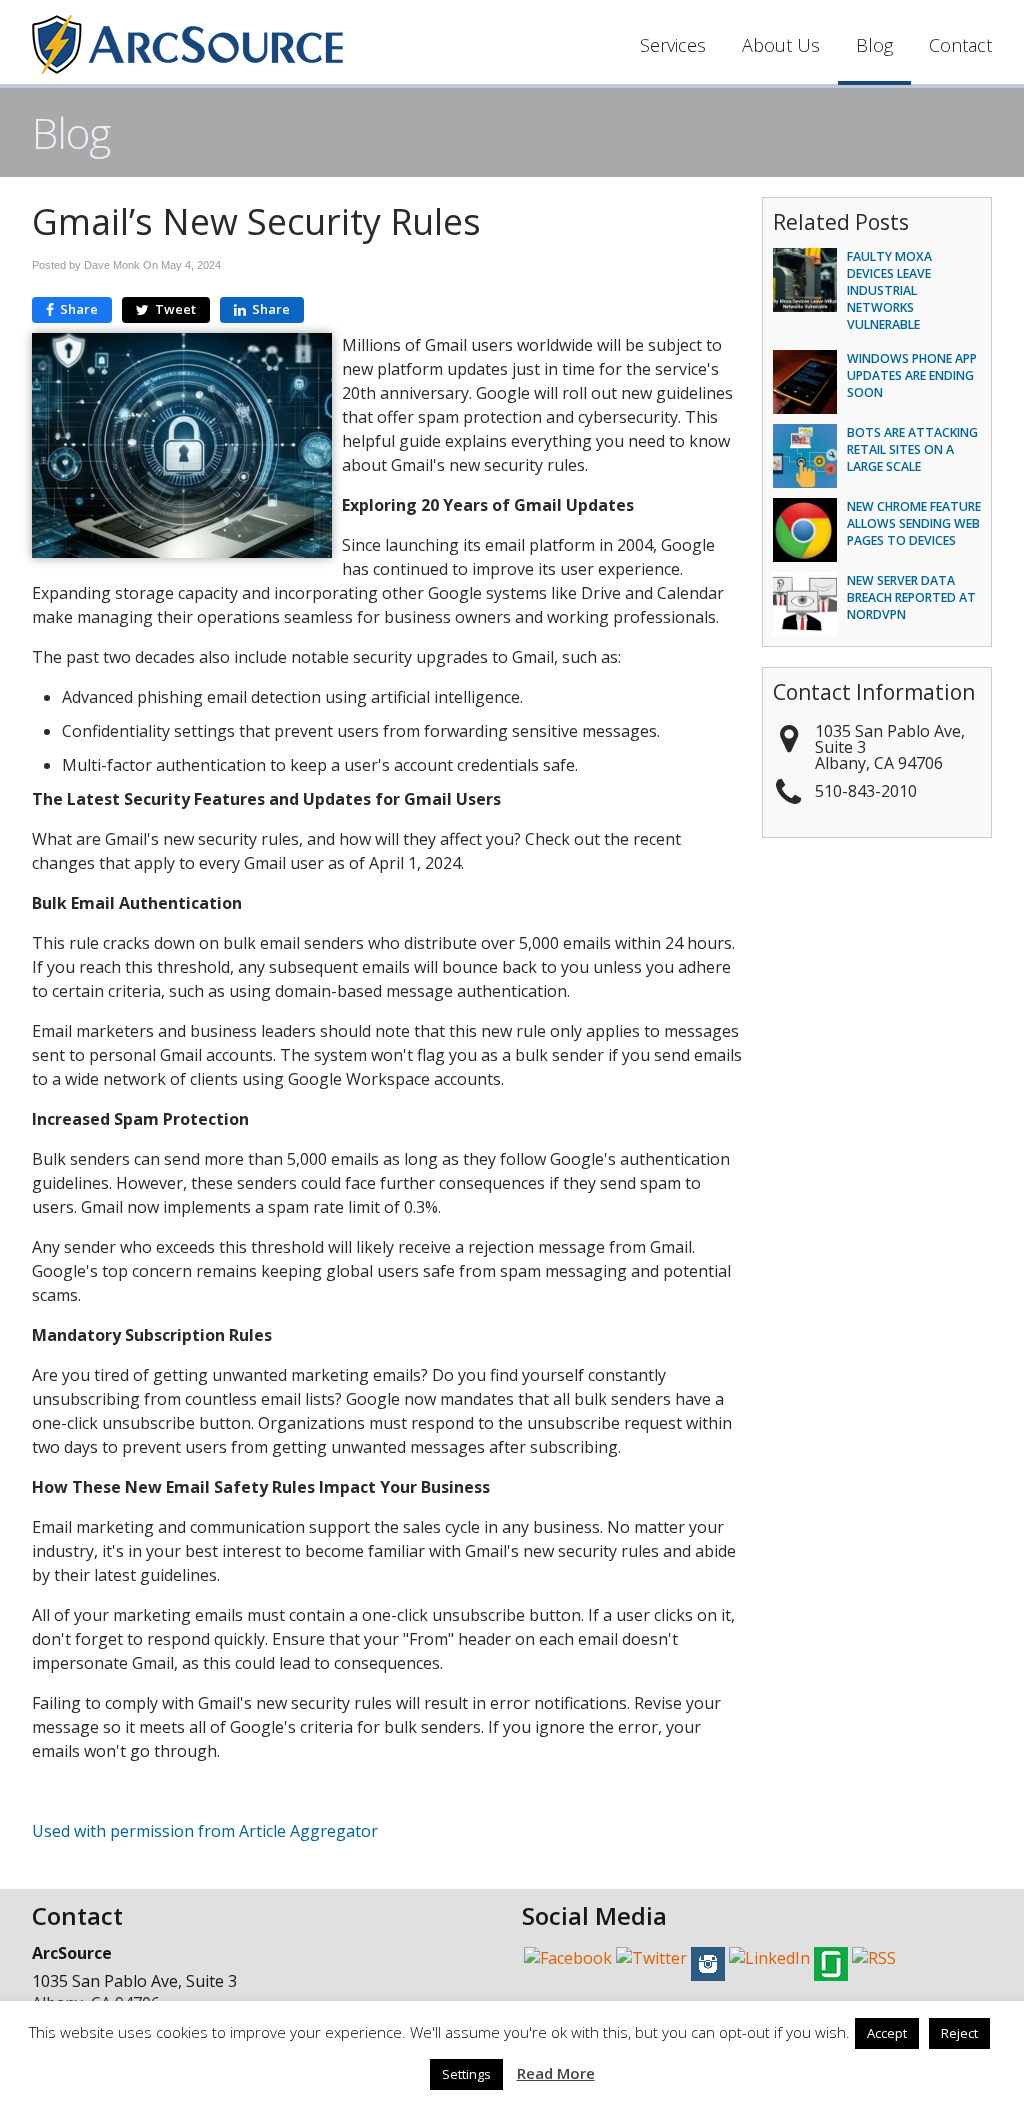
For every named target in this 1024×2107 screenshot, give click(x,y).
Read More (556, 2073)
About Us (781, 45)
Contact (960, 45)
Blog (874, 45)
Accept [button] (887, 2033)
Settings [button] (466, 2074)
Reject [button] (959, 2033)
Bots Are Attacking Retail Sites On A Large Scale (912, 449)
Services (673, 45)
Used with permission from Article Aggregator (205, 1831)
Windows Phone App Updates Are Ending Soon (912, 375)
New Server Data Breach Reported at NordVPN (911, 597)
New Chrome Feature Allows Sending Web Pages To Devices (914, 523)
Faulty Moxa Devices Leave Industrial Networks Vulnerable (889, 291)
